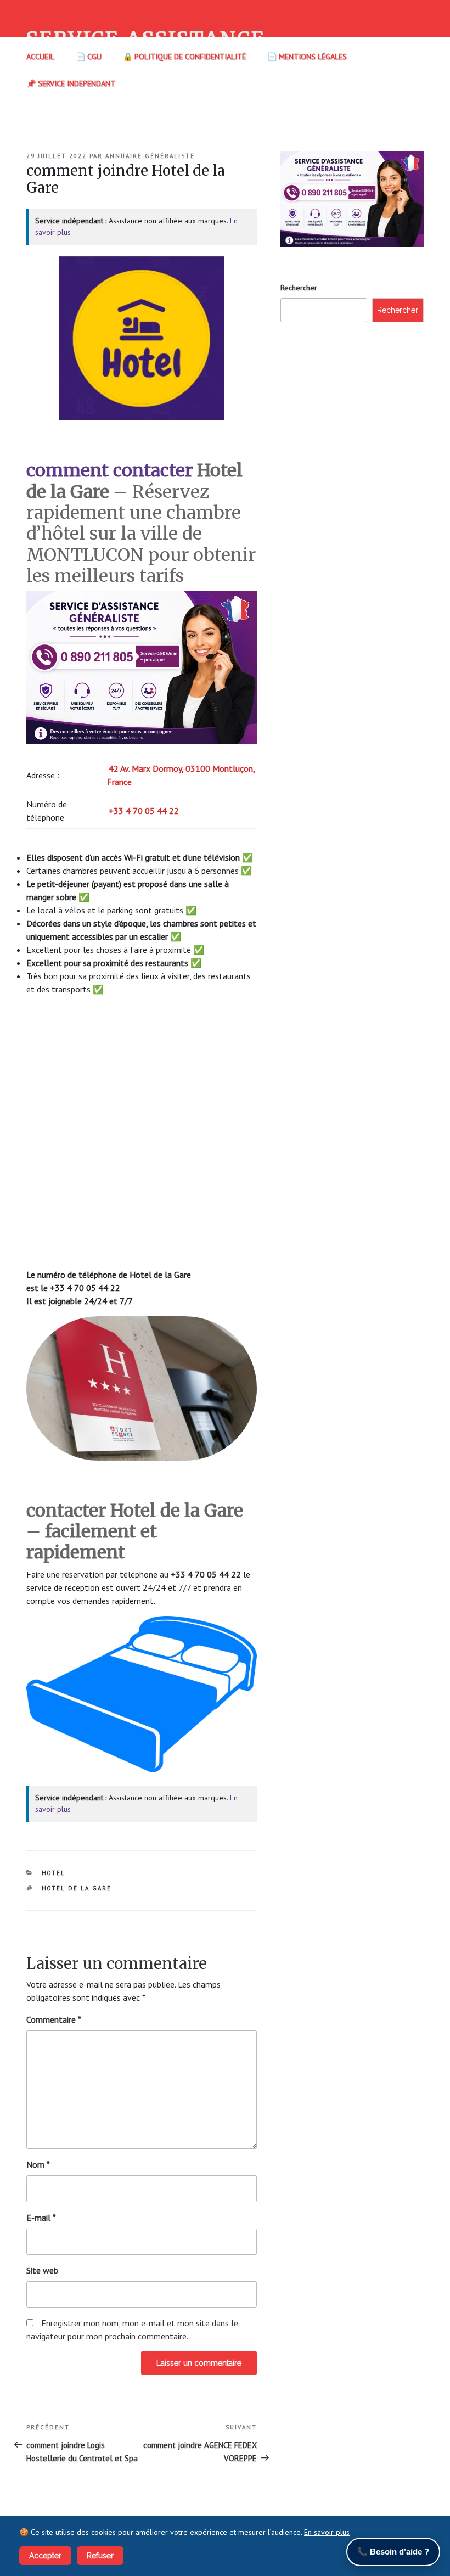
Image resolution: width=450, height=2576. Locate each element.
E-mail (41, 2218)
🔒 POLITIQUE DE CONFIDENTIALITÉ (184, 57)
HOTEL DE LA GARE (77, 1888)
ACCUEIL (40, 57)
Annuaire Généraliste (150, 156)
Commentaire (54, 2019)
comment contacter (109, 470)
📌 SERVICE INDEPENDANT (71, 83)
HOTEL (54, 1873)
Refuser (100, 2556)
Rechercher (299, 288)
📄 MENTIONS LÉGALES (307, 57)
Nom (38, 2164)
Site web (42, 2270)
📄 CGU (89, 57)
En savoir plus (327, 2532)
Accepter (45, 2556)
